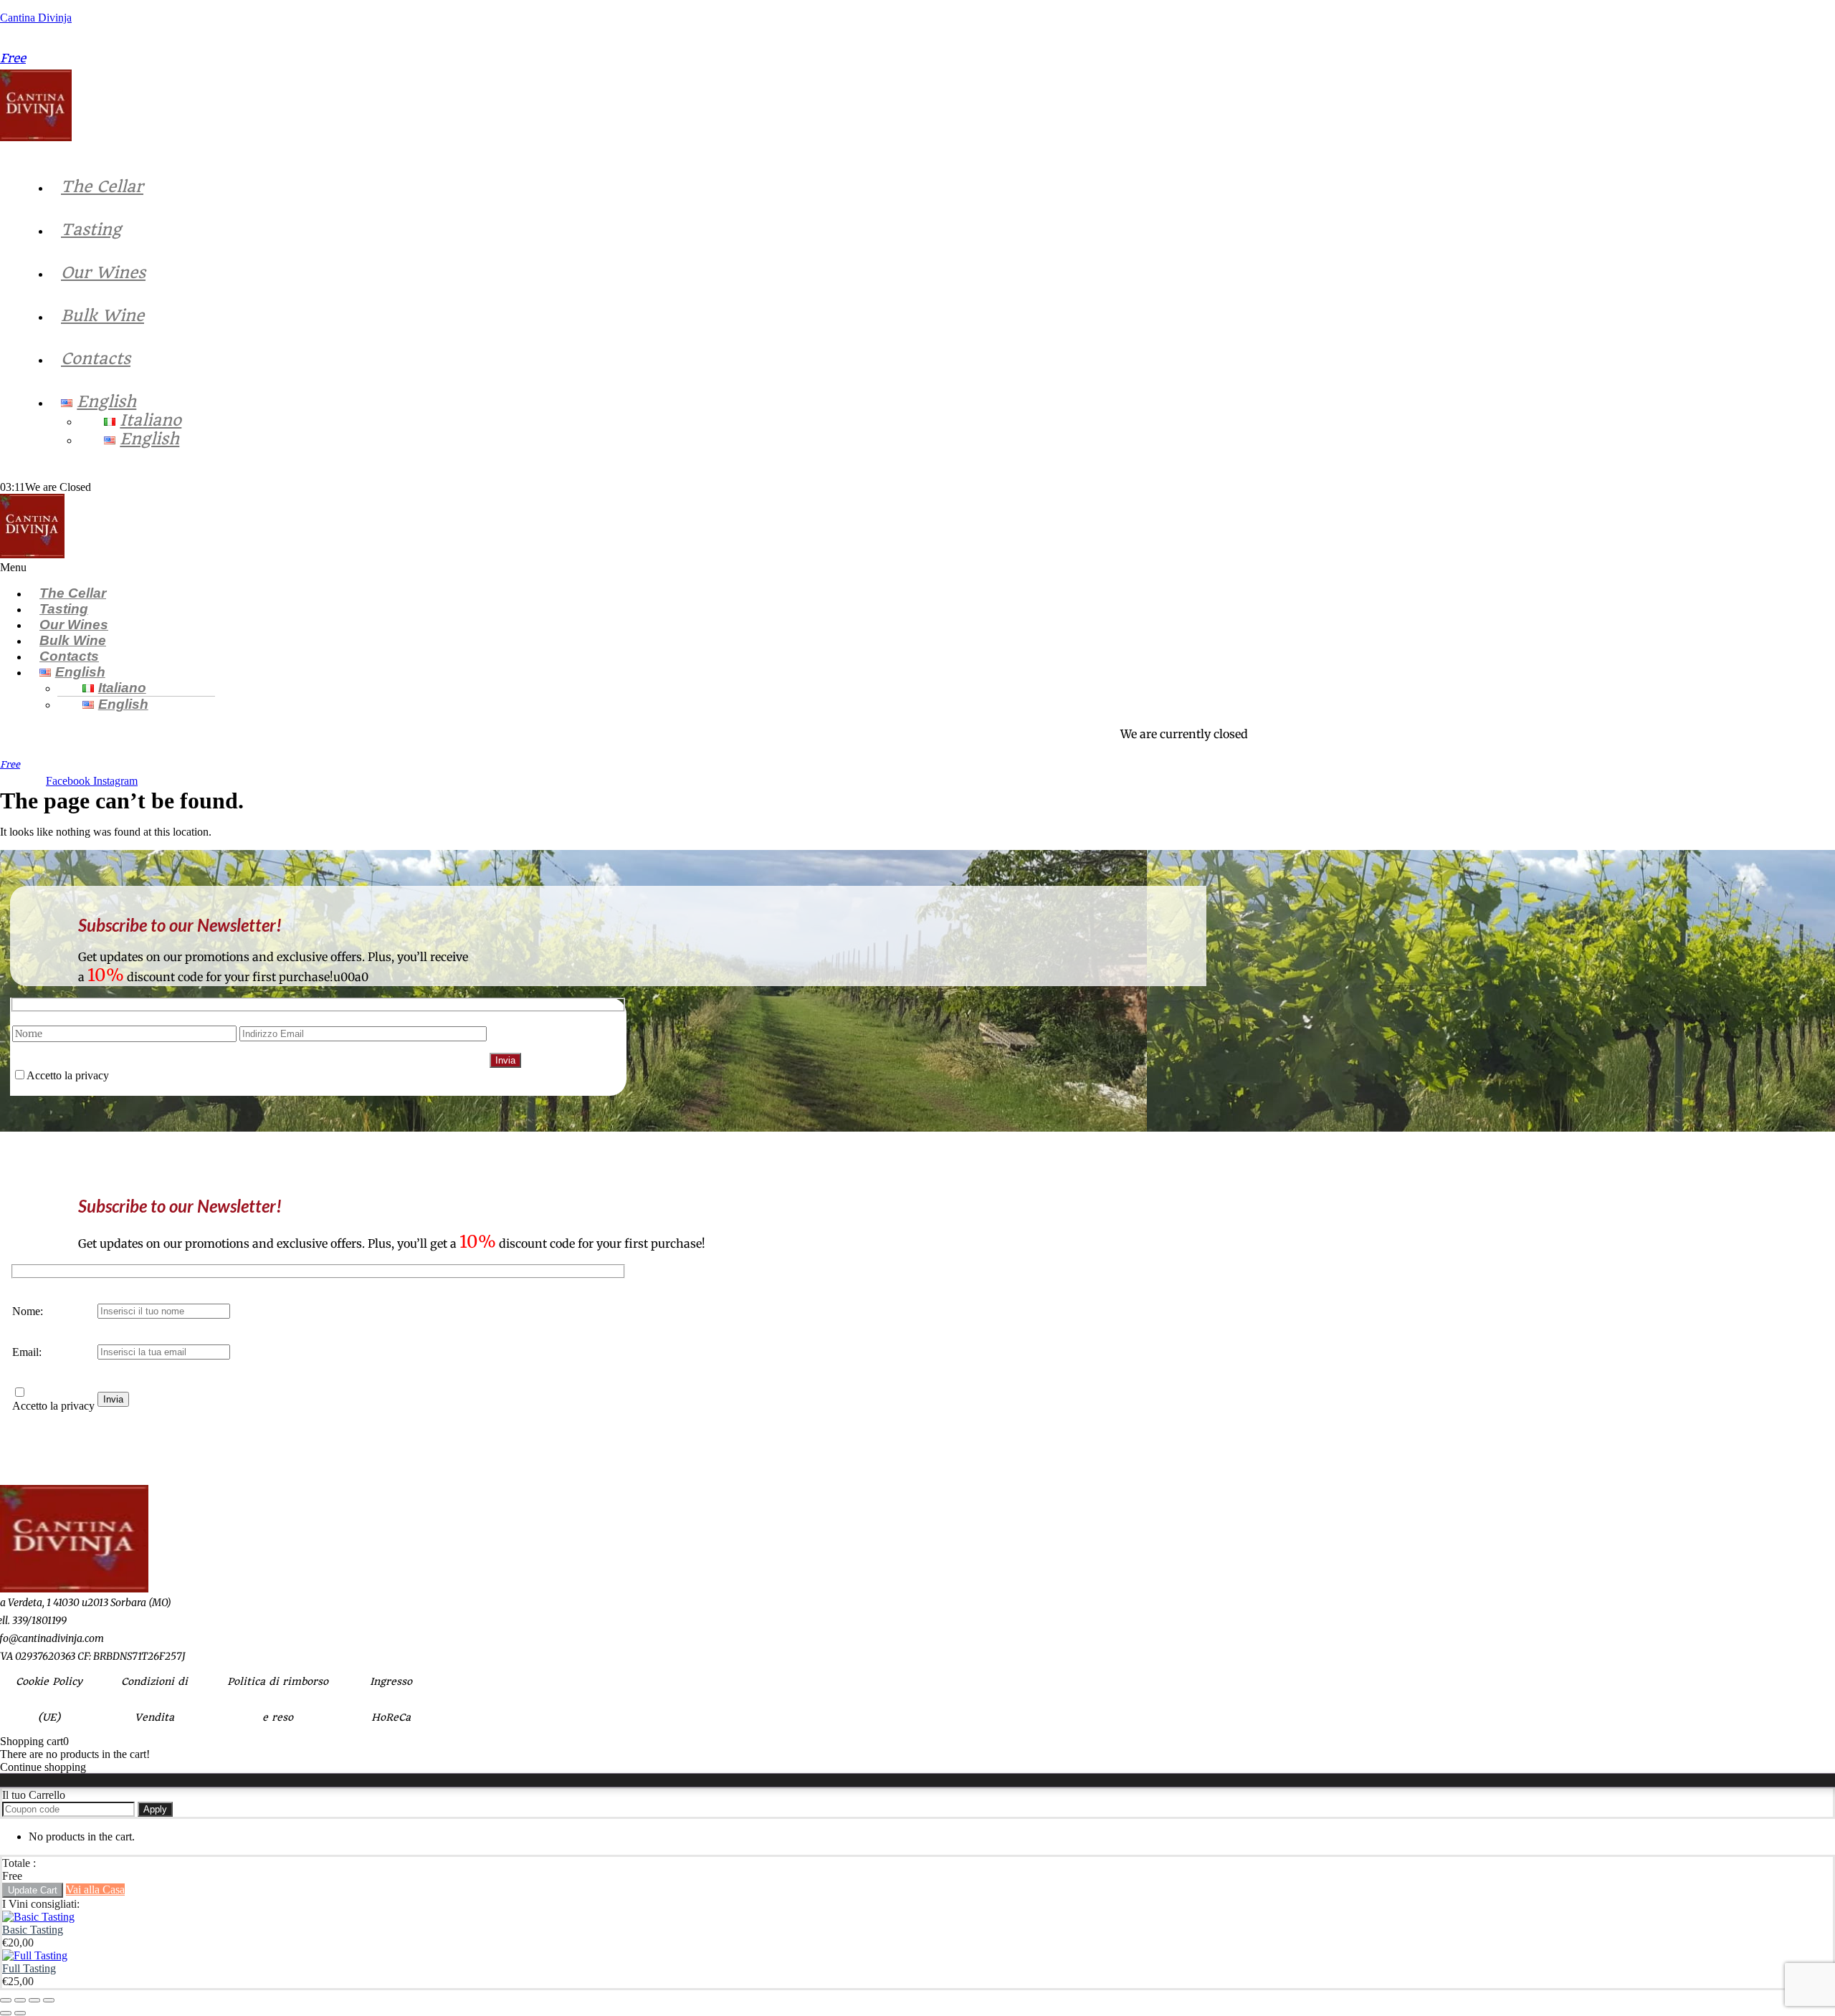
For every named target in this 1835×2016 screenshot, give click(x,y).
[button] (624, 568)
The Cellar (102, 186)
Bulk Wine (103, 315)
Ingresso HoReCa (391, 1699)
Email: (27, 1352)
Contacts (96, 358)
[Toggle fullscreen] (20, 2000)
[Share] (34, 2000)
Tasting (91, 229)
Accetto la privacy (53, 1406)
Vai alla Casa (95, 1890)
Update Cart (33, 1890)
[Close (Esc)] (49, 2000)
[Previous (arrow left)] (6, 2013)
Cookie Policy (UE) (49, 1699)
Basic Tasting (33, 1930)
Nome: (28, 1311)
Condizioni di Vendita (154, 1699)
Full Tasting (29, 1968)
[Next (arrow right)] (20, 2013)
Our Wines (103, 272)
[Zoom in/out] (6, 2000)
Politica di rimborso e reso (278, 1699)
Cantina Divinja (36, 18)
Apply (155, 1809)
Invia (113, 1399)
